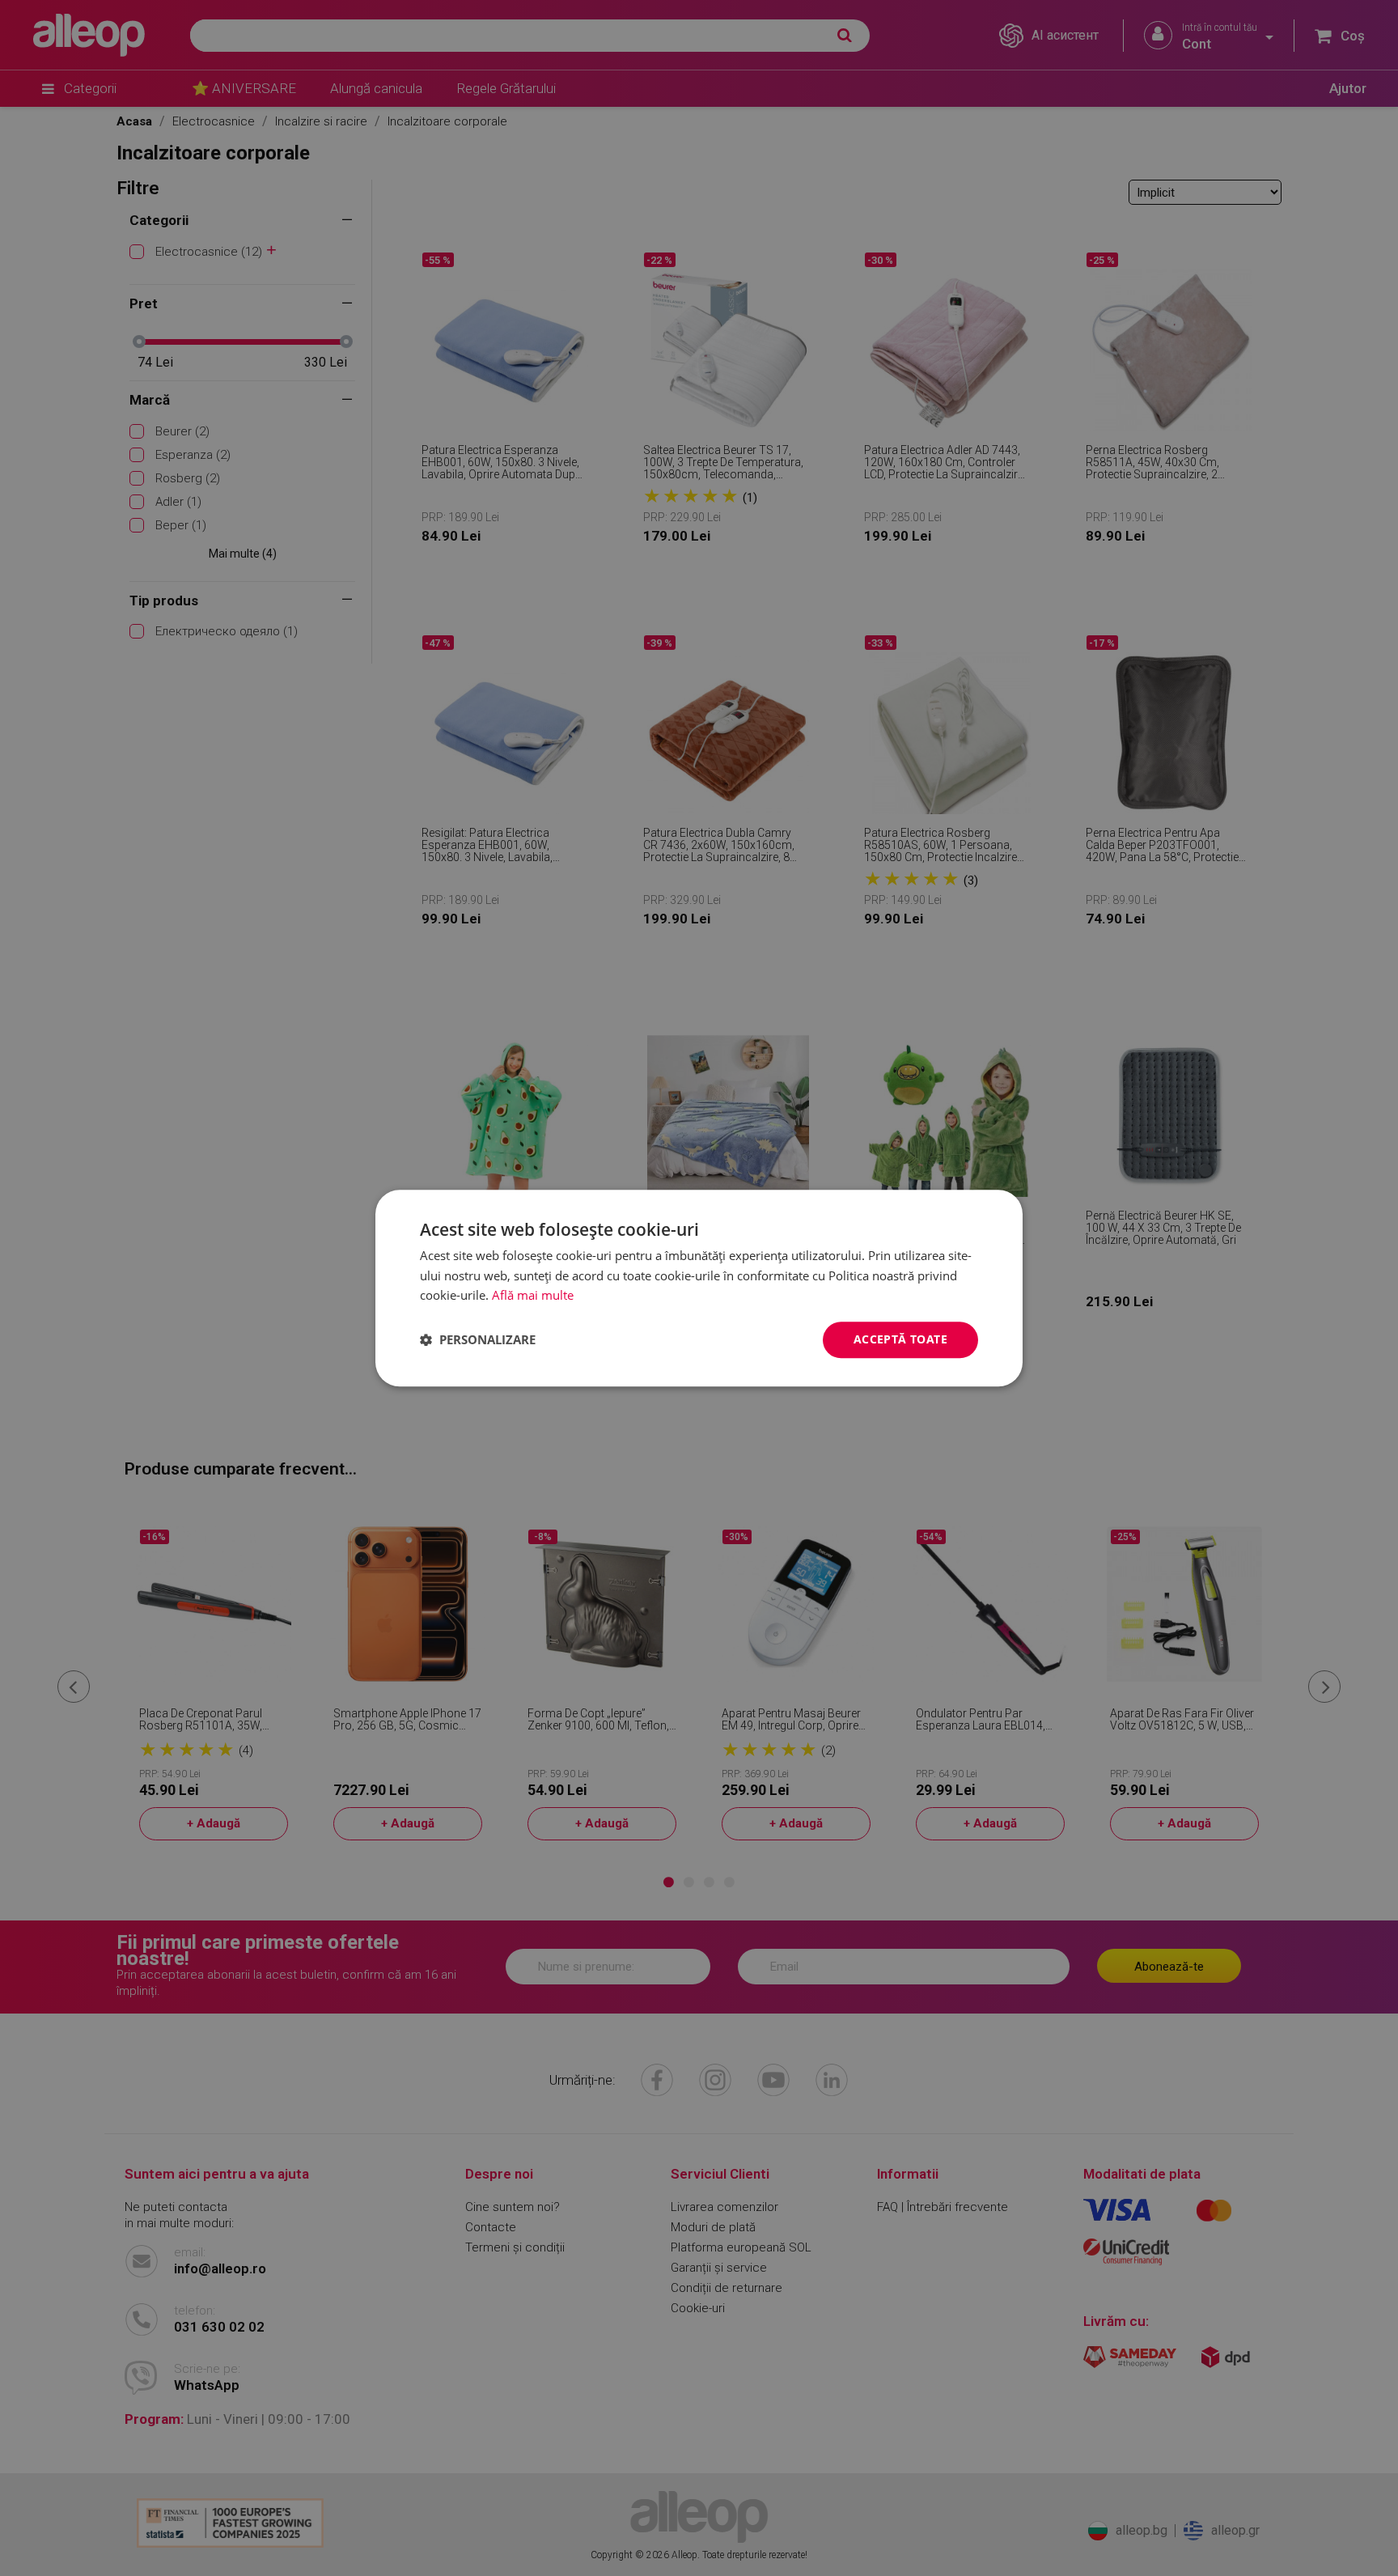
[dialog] (699, 1288)
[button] (478, 1340)
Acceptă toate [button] (900, 1339)
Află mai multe (533, 1296)
